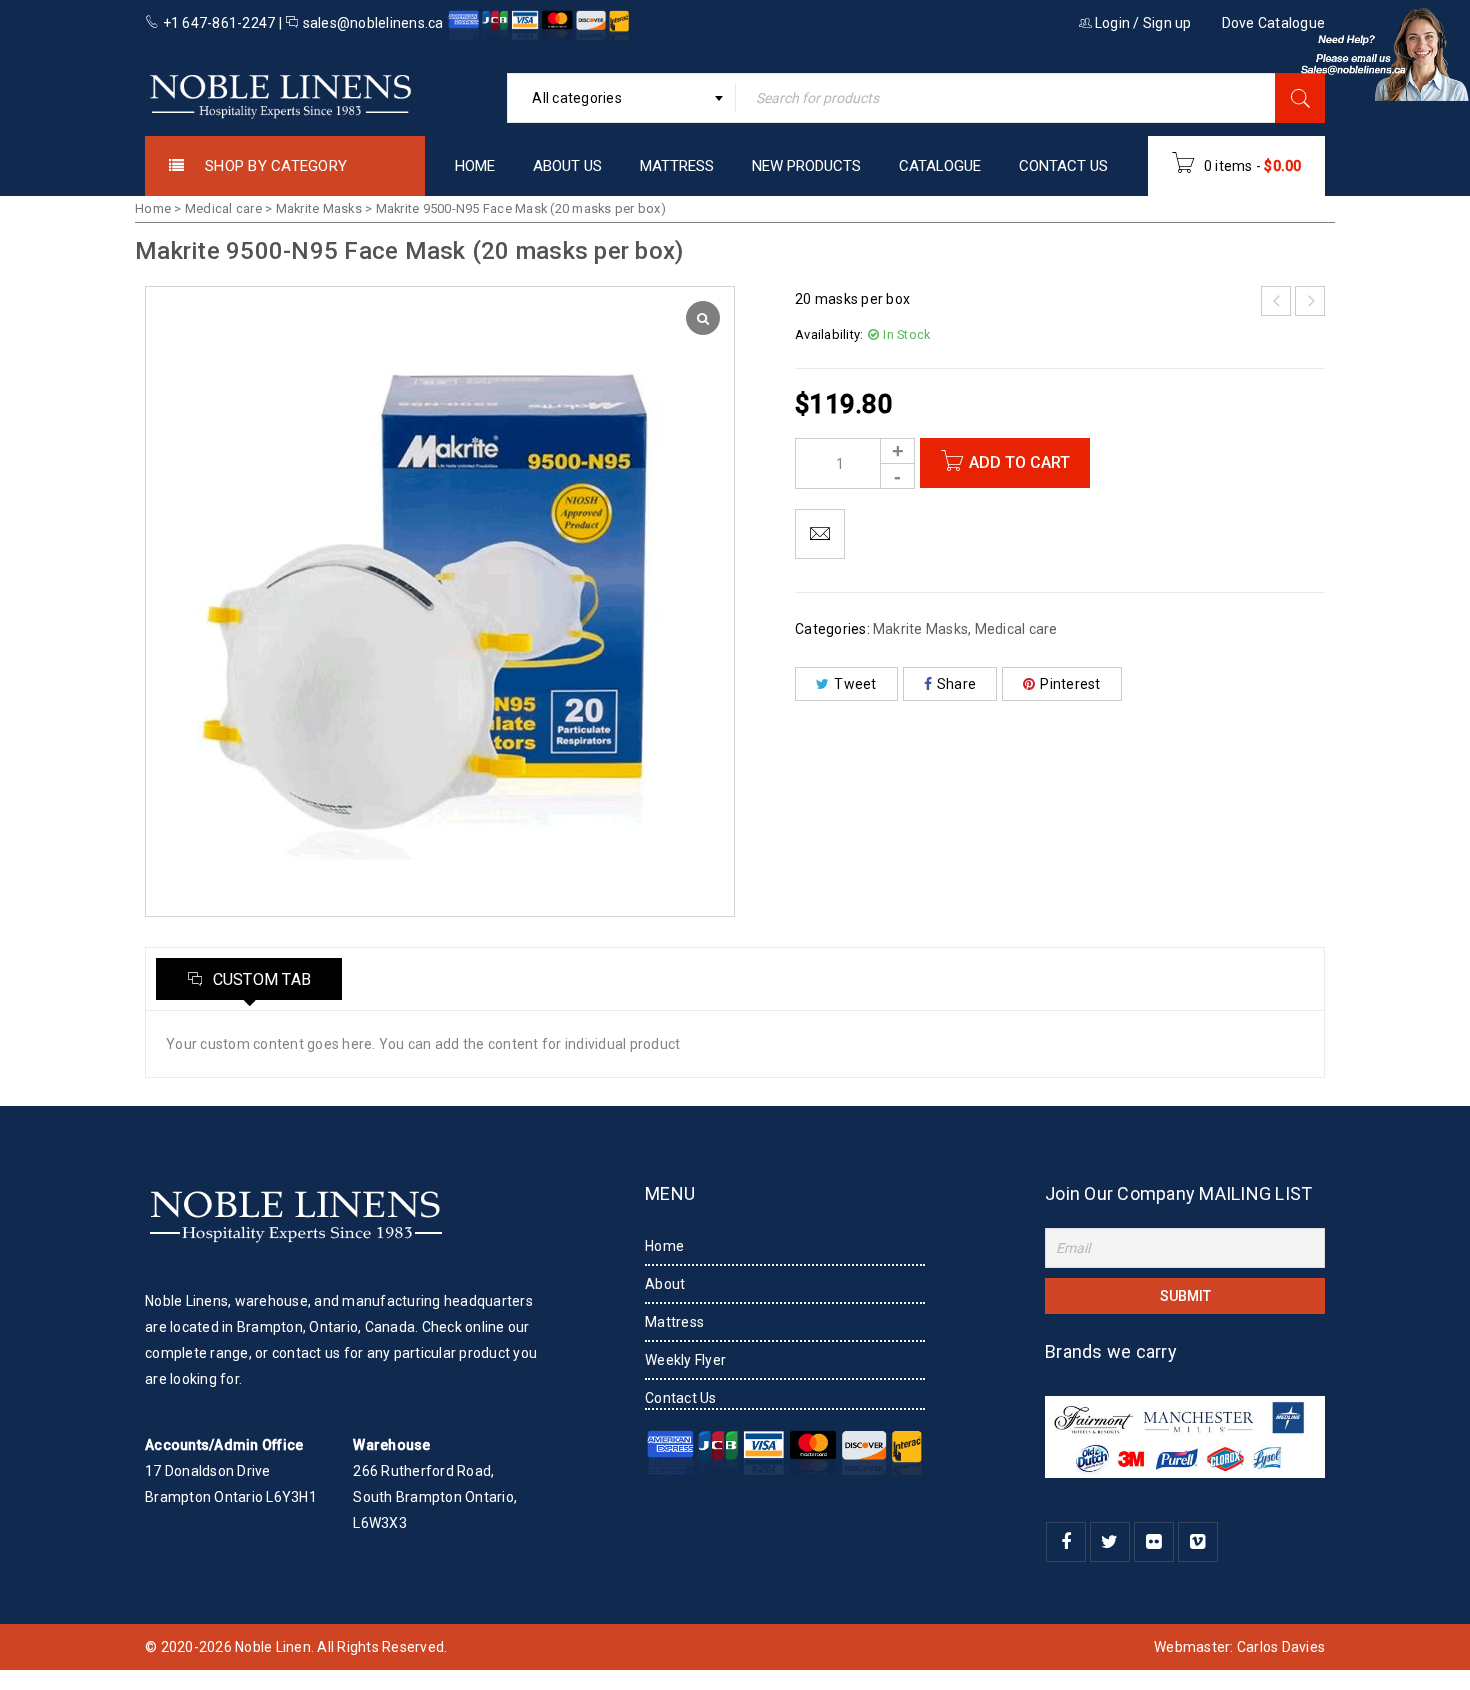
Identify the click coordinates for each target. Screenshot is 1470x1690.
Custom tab (259, 979)
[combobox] (621, 98)
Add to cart (1019, 462)
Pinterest (1070, 684)
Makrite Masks (319, 208)
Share (956, 684)
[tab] (249, 979)
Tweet (855, 684)
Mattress (674, 1322)
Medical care (223, 208)
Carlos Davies (1281, 1647)
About (665, 1284)
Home (153, 208)
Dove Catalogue (1274, 23)
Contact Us (681, 1398)
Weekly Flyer (685, 1360)
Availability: (829, 334)
